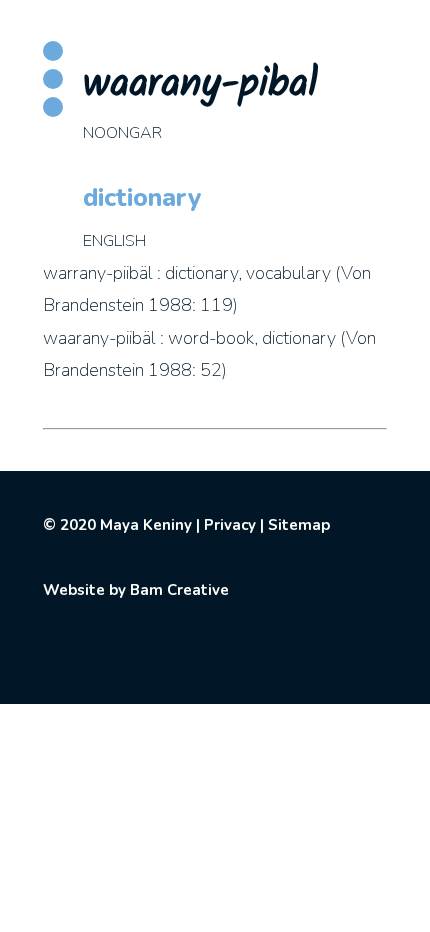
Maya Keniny (146, 525)
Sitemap (299, 525)
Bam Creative (179, 590)
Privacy (230, 525)
